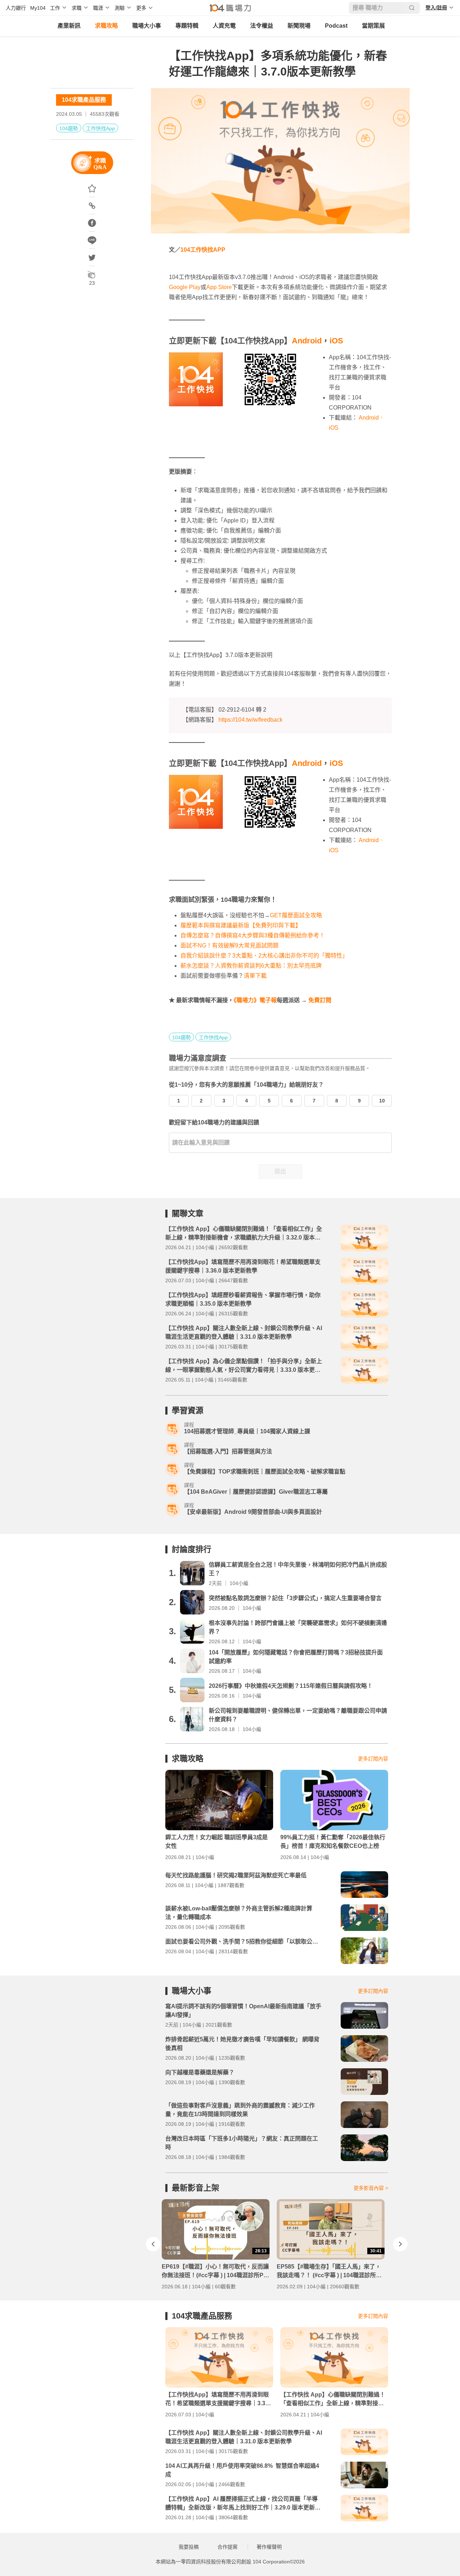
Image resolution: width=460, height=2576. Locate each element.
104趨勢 (69, 128)
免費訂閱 (320, 1000)
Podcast (336, 26)
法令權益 (262, 26)
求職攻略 (106, 26)
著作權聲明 (269, 2547)
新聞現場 (299, 26)
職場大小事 (147, 26)
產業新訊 (69, 26)
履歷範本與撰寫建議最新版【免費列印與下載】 (241, 925)
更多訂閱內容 (373, 1759)
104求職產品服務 (84, 100)
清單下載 (255, 976)
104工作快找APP (203, 250)
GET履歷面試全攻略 (296, 915)
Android (307, 341)
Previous (153, 2244)
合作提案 (227, 2547)
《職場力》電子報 (255, 1000)
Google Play (185, 287)
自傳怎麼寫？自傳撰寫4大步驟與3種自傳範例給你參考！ (253, 935)
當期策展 (373, 26)
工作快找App (100, 128)
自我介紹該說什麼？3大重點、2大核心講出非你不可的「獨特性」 (264, 956)
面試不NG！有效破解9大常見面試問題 (229, 946)
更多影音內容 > (371, 2188)
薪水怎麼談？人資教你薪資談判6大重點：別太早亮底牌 (251, 966)
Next (400, 2244)
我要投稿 (189, 2547)
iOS (336, 341)
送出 (280, 1171)
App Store (219, 287)
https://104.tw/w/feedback (250, 720)
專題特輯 (187, 26)
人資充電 (224, 26)
